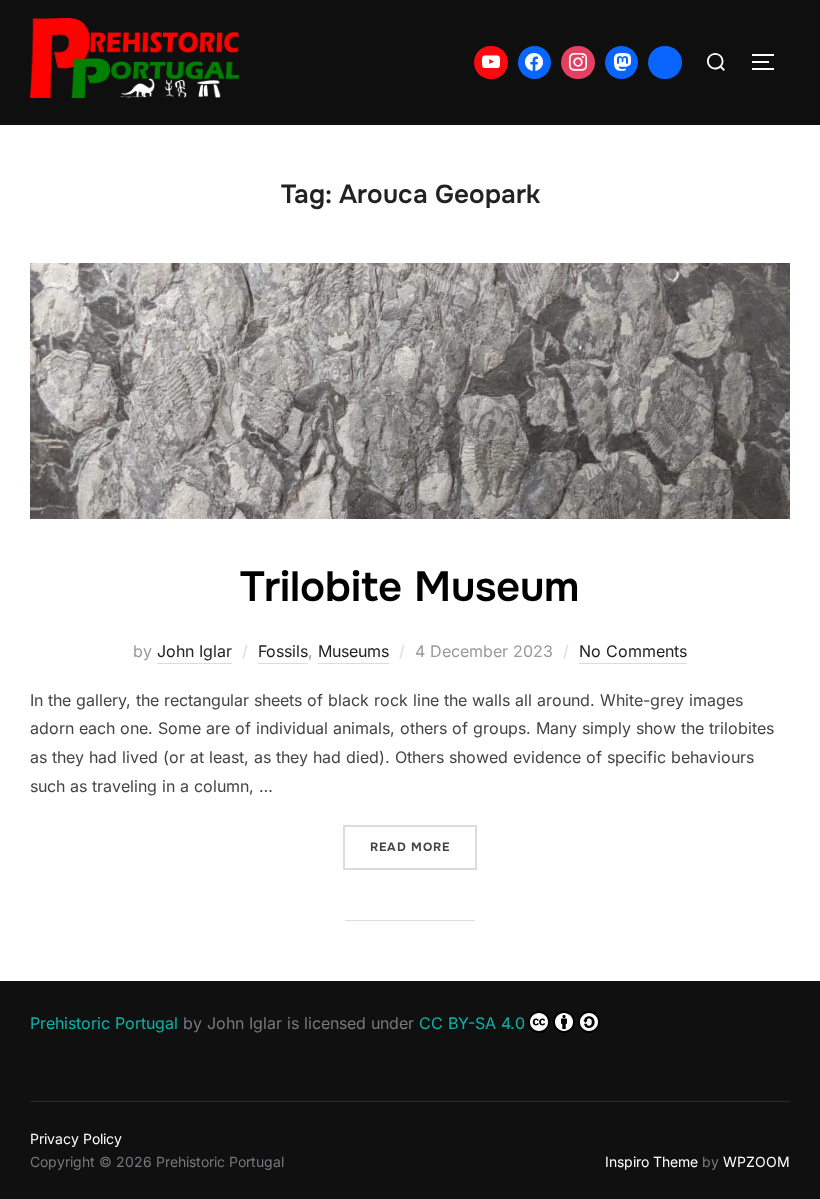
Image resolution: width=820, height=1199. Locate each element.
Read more (423, 846)
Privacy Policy (76, 1138)
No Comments (633, 651)
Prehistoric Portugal (104, 1023)
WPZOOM (756, 1161)
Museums (353, 651)
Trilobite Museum (409, 587)
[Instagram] (578, 63)
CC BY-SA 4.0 (472, 1023)
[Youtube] (491, 63)
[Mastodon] (622, 63)
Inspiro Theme (651, 1161)
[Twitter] (665, 63)
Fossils (283, 651)
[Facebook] (535, 63)
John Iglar (194, 651)
